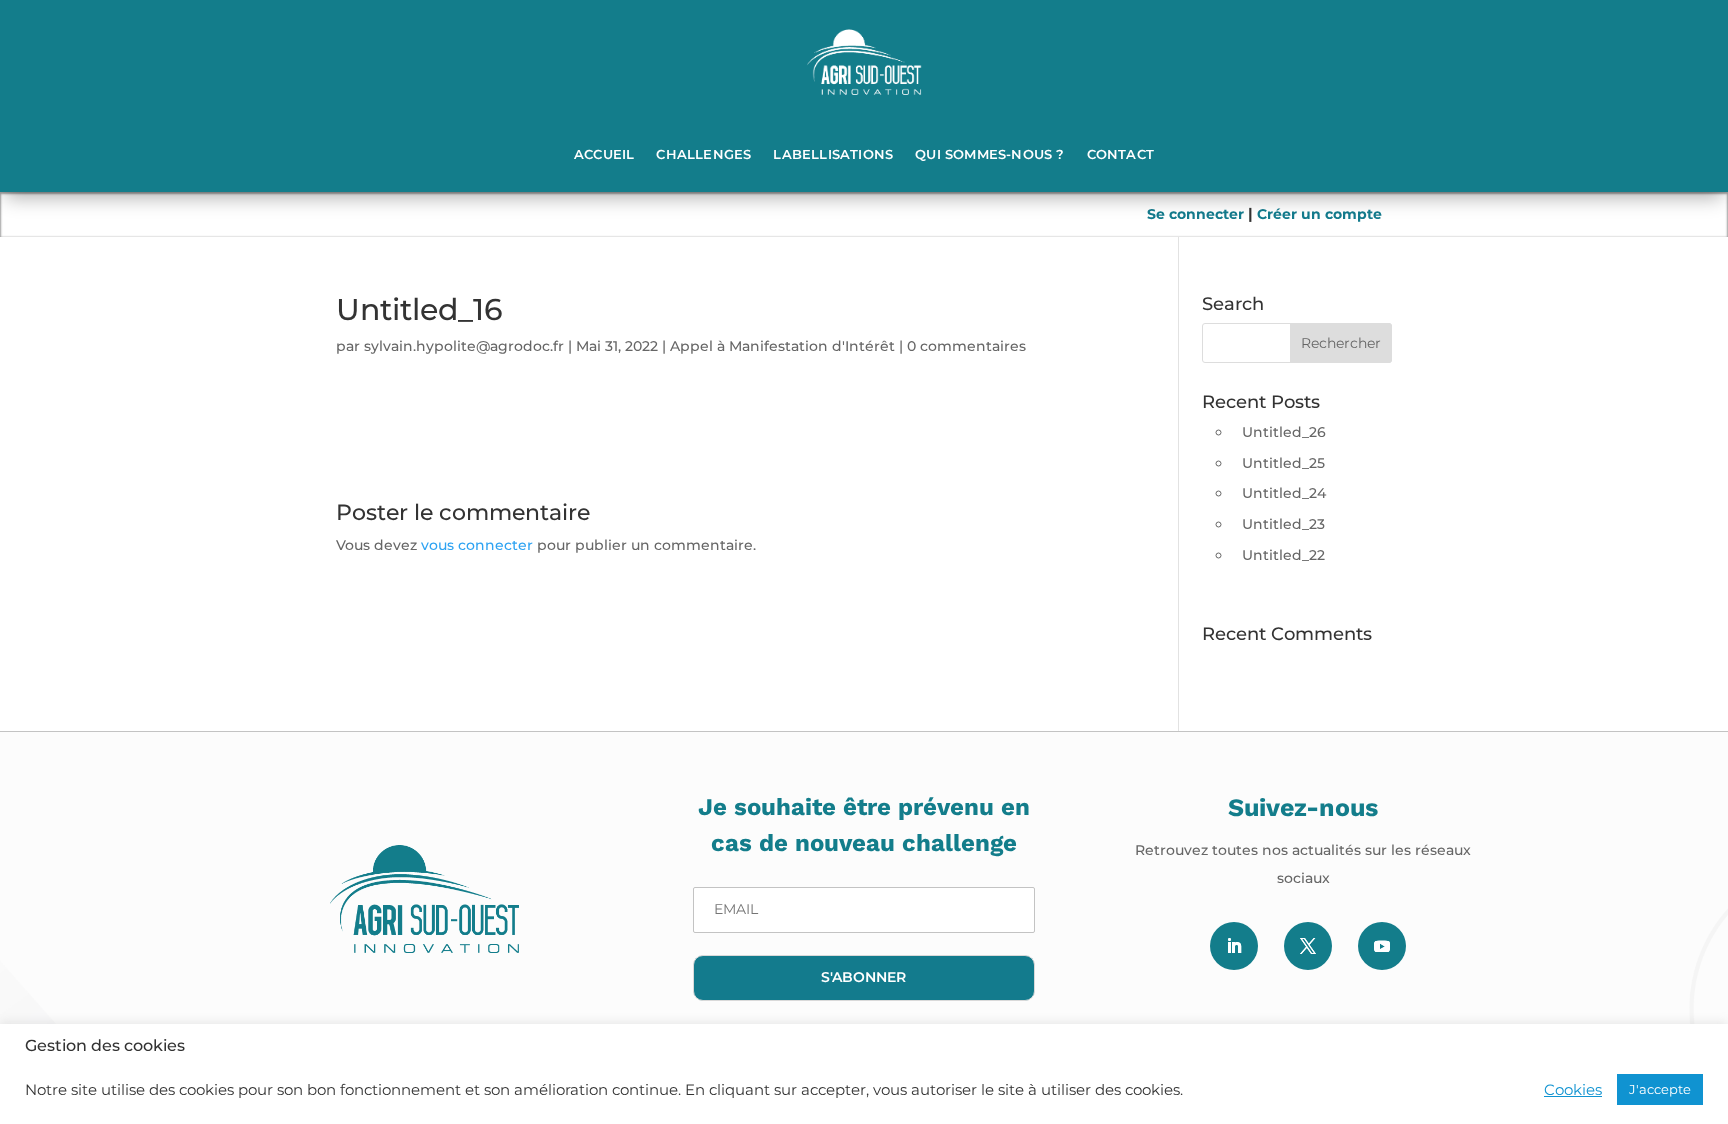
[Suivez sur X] (1308, 946)
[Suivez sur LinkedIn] (1234, 946)
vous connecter (477, 545)
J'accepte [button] (1660, 1089)
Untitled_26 (1284, 432)
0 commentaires (966, 346)
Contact (1120, 154)
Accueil (604, 154)
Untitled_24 (1284, 493)
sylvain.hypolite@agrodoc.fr (464, 346)
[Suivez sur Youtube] (1382, 946)
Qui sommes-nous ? (989, 154)
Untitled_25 (1283, 463)
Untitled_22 (1283, 555)
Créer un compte (1319, 214)
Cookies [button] (1573, 1090)
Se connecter (1197, 214)
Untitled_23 (1283, 524)
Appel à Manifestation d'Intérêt (782, 346)
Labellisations (833, 154)
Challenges (703, 154)
